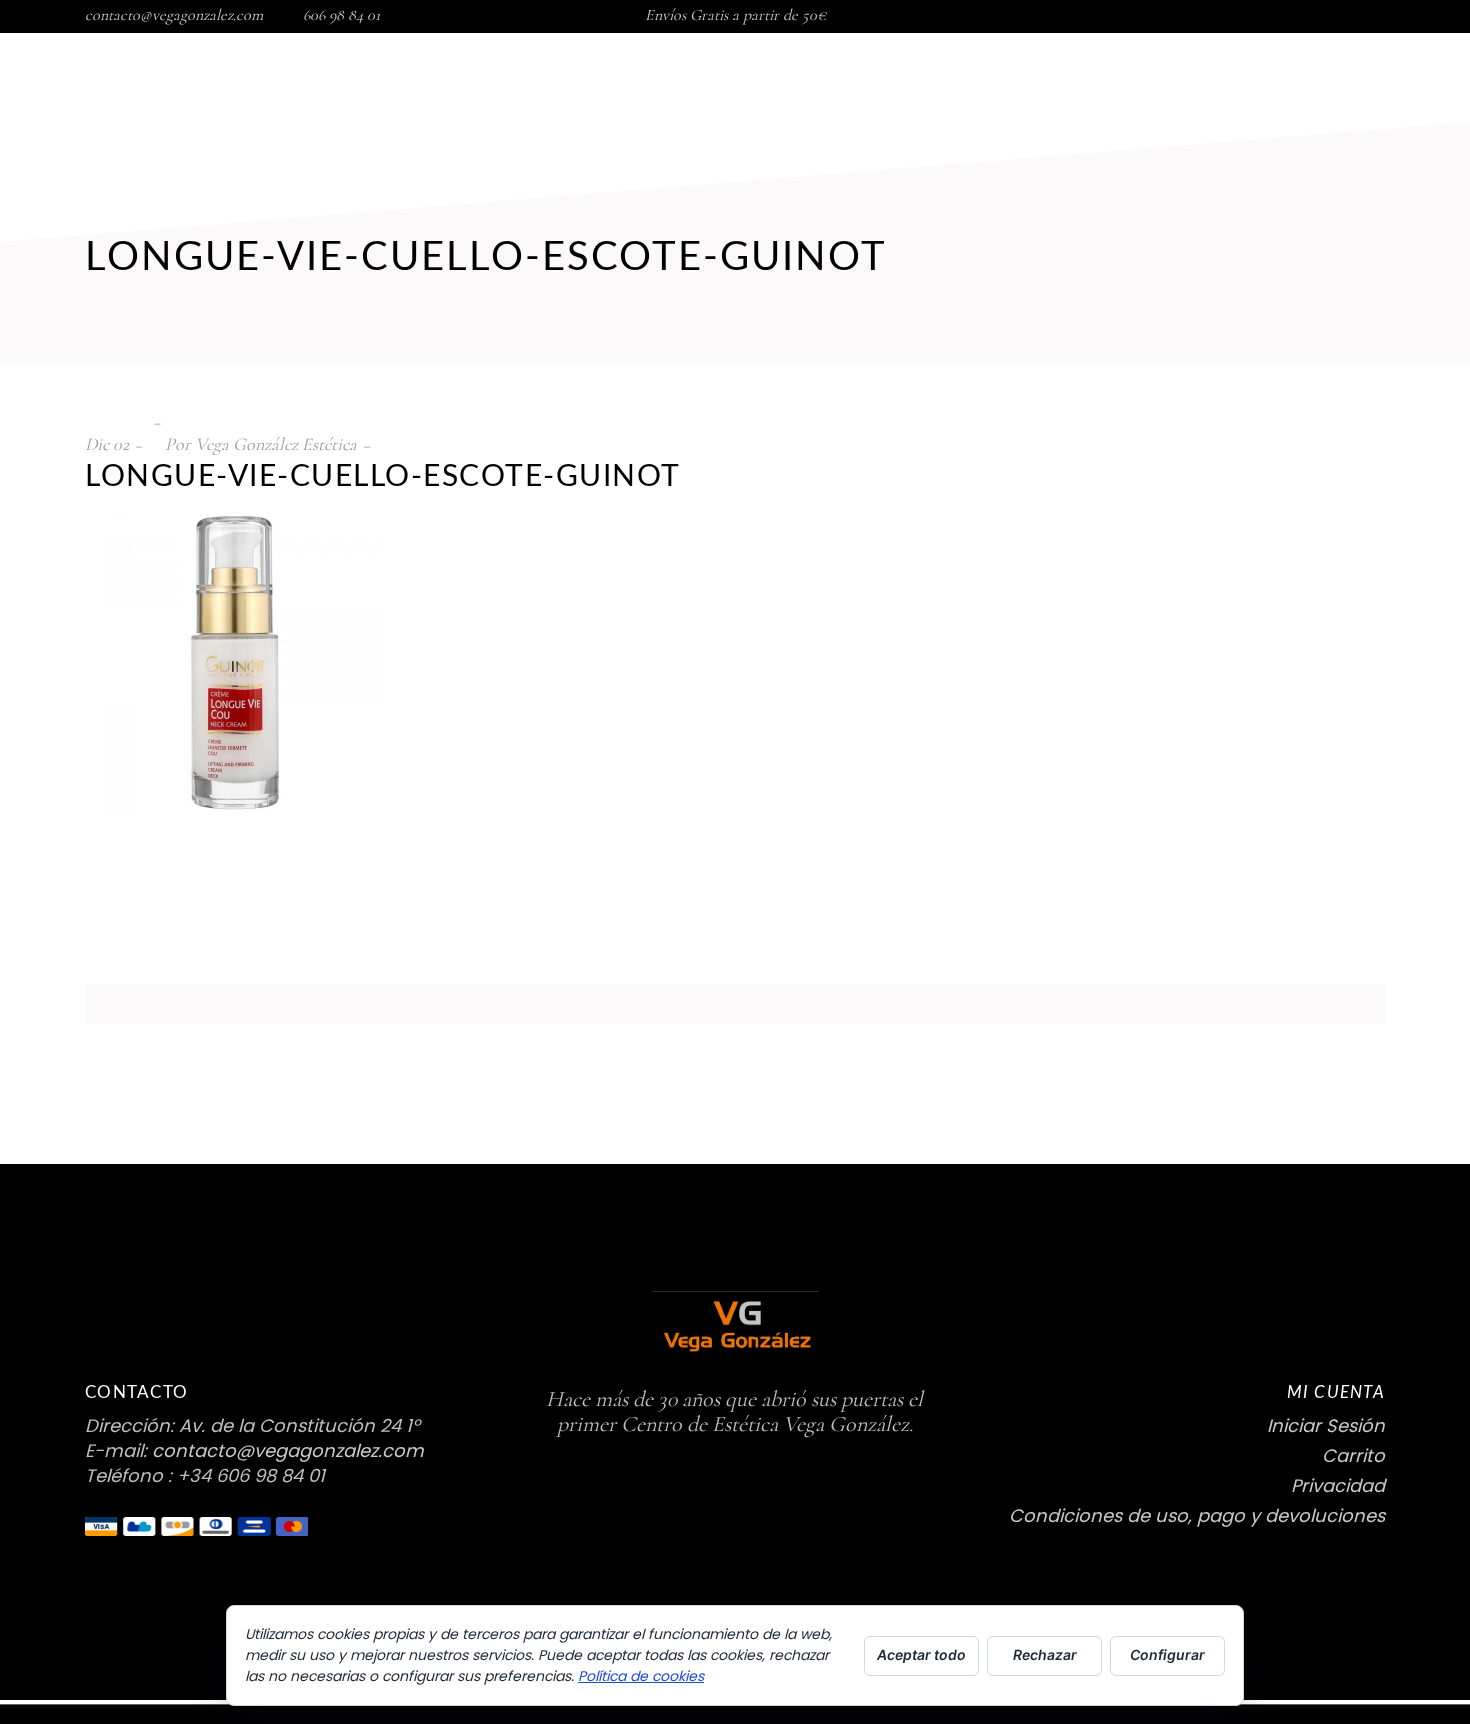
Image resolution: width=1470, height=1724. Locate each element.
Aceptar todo (921, 1654)
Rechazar (1045, 1654)
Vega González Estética (276, 444)
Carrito (1353, 1455)
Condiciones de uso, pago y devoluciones (1197, 1515)
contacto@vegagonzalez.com (174, 15)
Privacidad (1338, 1485)
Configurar (1167, 1654)
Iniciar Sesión (1326, 1425)
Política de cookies (641, 1676)
